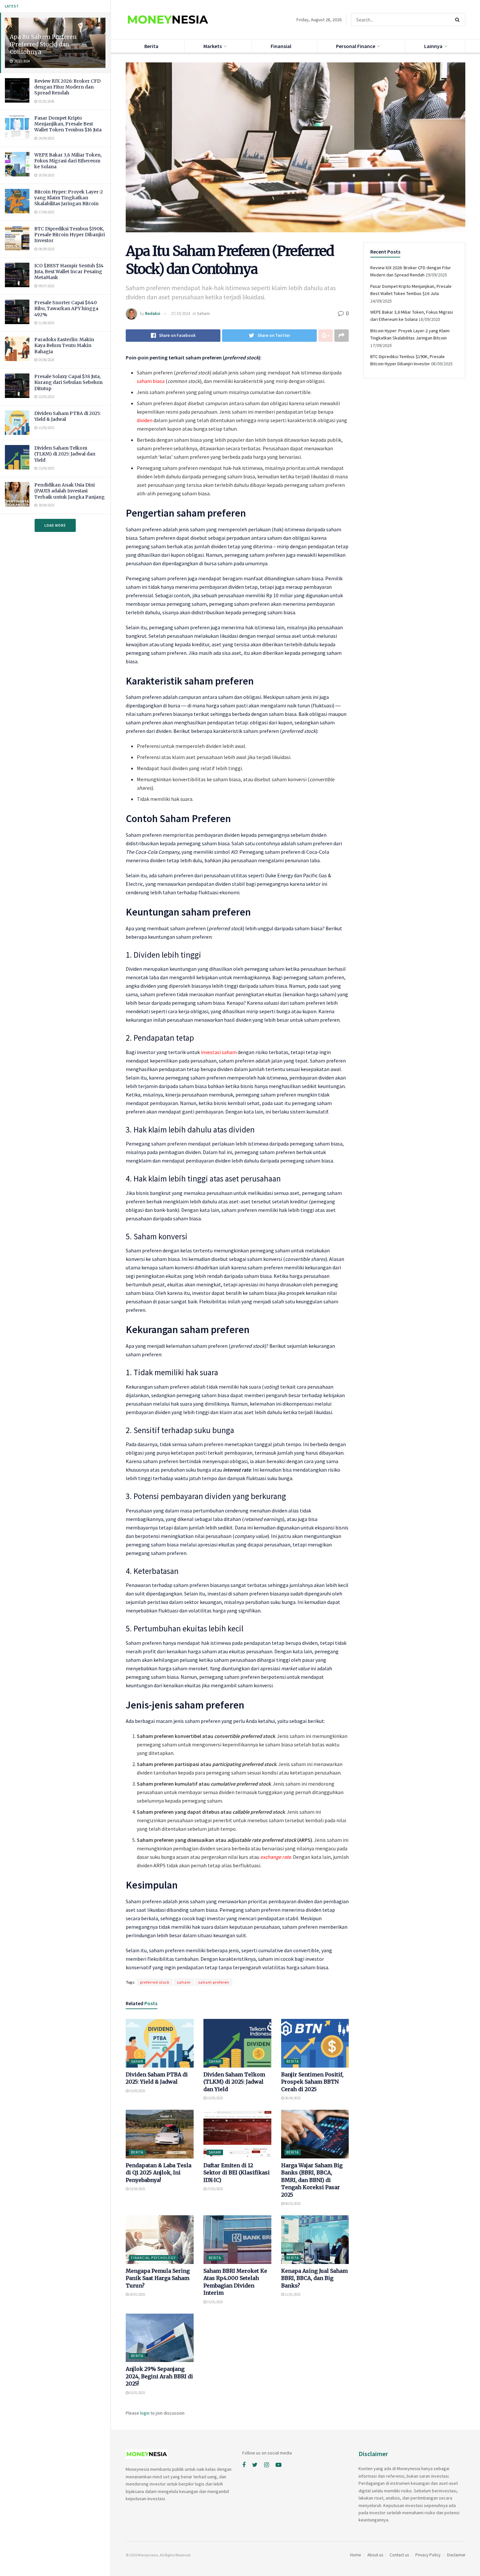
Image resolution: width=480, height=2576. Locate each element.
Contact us (399, 2555)
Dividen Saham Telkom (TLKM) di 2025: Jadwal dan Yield (65, 454)
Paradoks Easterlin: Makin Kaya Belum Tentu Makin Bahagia (64, 345)
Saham (203, 314)
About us (375, 2555)
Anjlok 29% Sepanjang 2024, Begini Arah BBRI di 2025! (159, 2376)
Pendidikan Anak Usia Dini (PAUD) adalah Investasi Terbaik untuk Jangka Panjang (70, 491)
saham (184, 1982)
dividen (145, 420)
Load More (55, 525)
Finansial (281, 46)
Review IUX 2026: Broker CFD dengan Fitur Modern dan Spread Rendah (67, 87)
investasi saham (219, 1052)
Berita (151, 46)
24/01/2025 (137, 2294)
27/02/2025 (215, 2189)
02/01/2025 (137, 2393)
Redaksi (153, 314)
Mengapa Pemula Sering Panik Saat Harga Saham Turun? (158, 2278)
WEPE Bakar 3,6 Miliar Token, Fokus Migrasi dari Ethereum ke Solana (68, 161)
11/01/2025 (292, 2294)
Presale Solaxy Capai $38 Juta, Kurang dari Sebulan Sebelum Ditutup (68, 382)
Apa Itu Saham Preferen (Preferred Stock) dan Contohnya (43, 44)
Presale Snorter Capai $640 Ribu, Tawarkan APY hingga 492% (66, 308)
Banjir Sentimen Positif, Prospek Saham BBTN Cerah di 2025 (312, 2082)
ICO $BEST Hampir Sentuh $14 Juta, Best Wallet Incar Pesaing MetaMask (69, 272)
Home (355, 2555)
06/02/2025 (292, 2204)
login (145, 2413)
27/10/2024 (180, 314)
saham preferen (214, 1982)
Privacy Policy (428, 2555)
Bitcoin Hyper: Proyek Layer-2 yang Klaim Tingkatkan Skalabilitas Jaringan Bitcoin (69, 198)
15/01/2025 (215, 2302)
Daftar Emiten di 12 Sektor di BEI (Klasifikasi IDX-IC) (237, 2173)
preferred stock (155, 1982)
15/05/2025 (137, 2091)
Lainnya (433, 46)
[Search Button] (459, 20)
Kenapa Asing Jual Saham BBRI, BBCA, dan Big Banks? (314, 2278)
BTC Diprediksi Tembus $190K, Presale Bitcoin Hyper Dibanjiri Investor (70, 235)
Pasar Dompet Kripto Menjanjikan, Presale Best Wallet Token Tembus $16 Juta (68, 124)
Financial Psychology (153, 2258)
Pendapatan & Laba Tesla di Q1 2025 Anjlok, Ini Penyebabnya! (159, 2173)
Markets (213, 46)
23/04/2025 (137, 2189)
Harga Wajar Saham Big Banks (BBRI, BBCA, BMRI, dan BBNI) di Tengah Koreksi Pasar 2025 (312, 2180)
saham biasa (151, 381)
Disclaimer (456, 2555)
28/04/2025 (292, 2098)
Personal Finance (356, 46)
